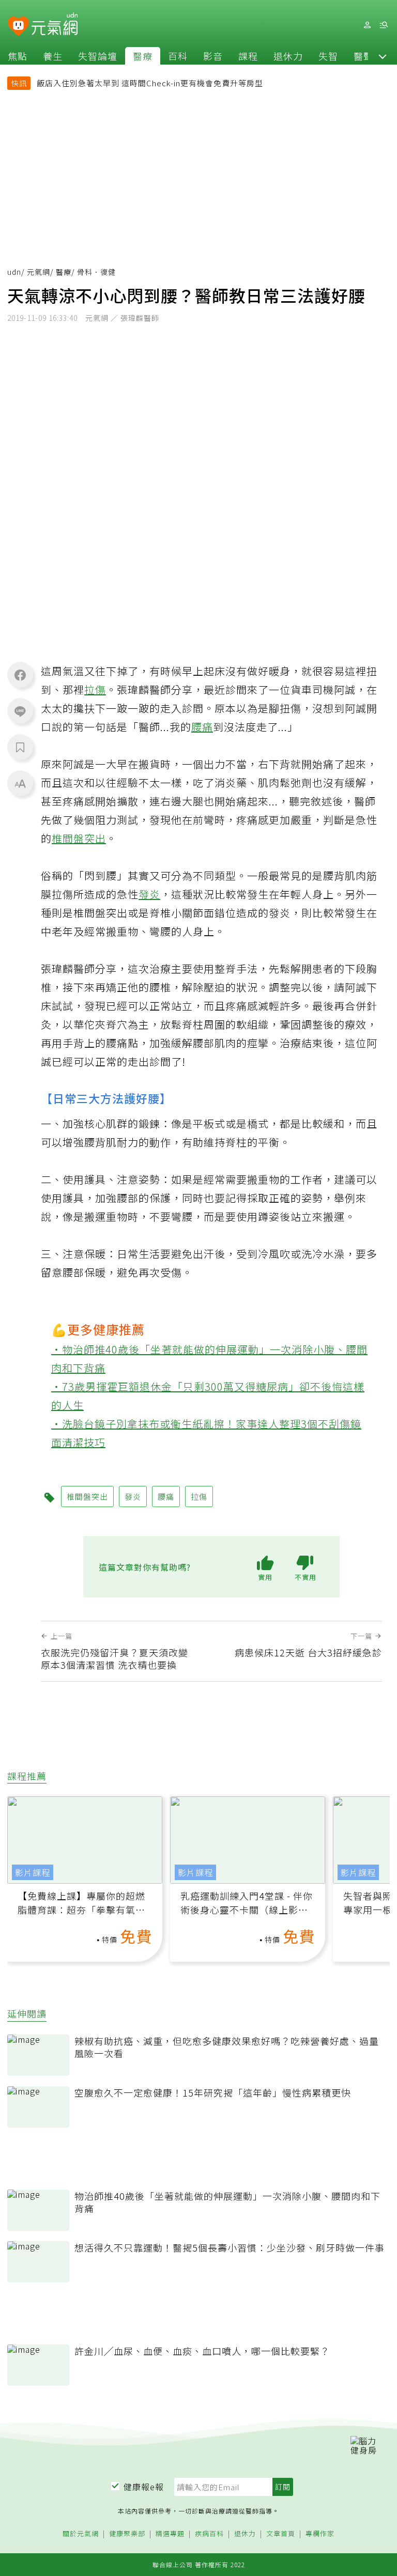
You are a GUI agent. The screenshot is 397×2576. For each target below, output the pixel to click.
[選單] (384, 25)
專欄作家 (320, 2534)
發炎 (149, 894)
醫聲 (363, 56)
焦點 (18, 56)
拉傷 (95, 689)
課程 (248, 56)
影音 (213, 56)
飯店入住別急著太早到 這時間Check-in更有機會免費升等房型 (150, 83)
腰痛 (202, 727)
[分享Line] (20, 711)
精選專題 (170, 2534)
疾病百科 (209, 2534)
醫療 (143, 56)
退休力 (288, 56)
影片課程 (33, 1872)
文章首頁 (281, 2534)
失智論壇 (98, 56)
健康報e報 (144, 2487)
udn (14, 272)
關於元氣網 (81, 2534)
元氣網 (39, 272)
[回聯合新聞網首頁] (18, 27)
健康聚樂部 (127, 2534)
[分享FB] (20, 675)
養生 (53, 56)
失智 (328, 56)
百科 (178, 56)
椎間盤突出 (79, 838)
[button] (383, 56)
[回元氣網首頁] (55, 25)
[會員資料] (367, 25)
